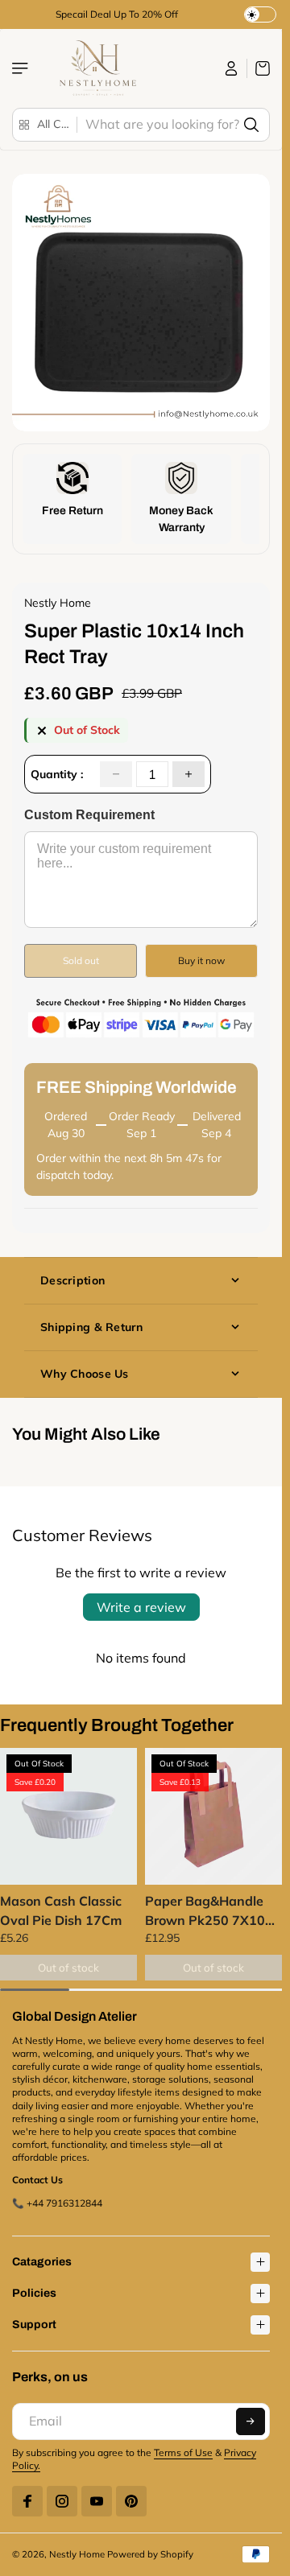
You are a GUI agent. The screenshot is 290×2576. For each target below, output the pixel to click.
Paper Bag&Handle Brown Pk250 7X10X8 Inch (213, 1911)
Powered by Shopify (150, 2554)
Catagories (42, 2262)
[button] (251, 2421)
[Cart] (259, 68)
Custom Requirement (89, 815)
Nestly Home (77, 2554)
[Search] (251, 125)
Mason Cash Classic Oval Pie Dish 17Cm (61, 1910)
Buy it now (201, 960)
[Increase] (188, 774)
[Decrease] (116, 774)
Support (34, 2325)
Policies (34, 2293)
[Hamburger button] (22, 68)
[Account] (232, 68)
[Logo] (96, 68)
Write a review (141, 1607)
